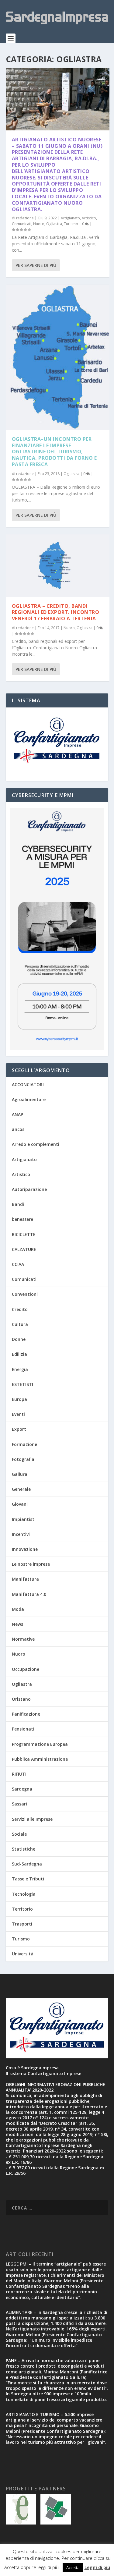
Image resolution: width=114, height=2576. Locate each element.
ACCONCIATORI (28, 1084)
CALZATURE (24, 1249)
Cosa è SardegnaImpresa (32, 2068)
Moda (18, 1609)
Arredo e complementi (36, 1144)
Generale (21, 1489)
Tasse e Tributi (28, 1879)
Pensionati (23, 1729)
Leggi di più (97, 2567)
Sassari (19, 1804)
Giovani (20, 1504)
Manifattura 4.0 (29, 1594)
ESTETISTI (22, 1384)
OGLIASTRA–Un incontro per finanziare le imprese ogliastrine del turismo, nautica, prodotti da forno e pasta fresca (54, 452)
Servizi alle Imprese (32, 1819)
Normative (23, 1639)
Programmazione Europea (40, 1744)
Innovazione (25, 1549)
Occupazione (26, 1669)
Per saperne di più (36, 265)
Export (19, 1429)
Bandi (18, 1204)
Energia (20, 1369)
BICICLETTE (24, 1234)
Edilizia (19, 1354)
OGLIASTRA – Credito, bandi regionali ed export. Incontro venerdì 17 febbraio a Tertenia (56, 612)
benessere (22, 1219)
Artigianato (70, 218)
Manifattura (25, 1579)
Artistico (89, 218)
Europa (19, 1399)
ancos (18, 1129)
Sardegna (22, 1789)
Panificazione (26, 1714)
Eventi (18, 1414)
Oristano (21, 1699)
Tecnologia (24, 1894)
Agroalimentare (29, 1099)
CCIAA (18, 1264)
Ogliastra (54, 224)
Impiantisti (24, 1519)
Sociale (19, 1834)
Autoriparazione (29, 1189)
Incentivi (21, 1534)
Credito (20, 1309)
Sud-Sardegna (27, 1864)
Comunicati (22, 224)
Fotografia (23, 1459)
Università (23, 1954)
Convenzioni (25, 1294)
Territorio (22, 1909)
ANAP (17, 1114)
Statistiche (24, 1849)
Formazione (24, 1444)
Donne (19, 1339)
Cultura (20, 1324)
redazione (25, 218)
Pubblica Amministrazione (40, 1759)
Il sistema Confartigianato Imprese (43, 2073)
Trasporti (22, 1924)
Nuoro (39, 224)
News (17, 1624)
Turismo (71, 224)
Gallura (20, 1474)
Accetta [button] (73, 2567)
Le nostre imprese (31, 1564)
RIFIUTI (19, 1774)
